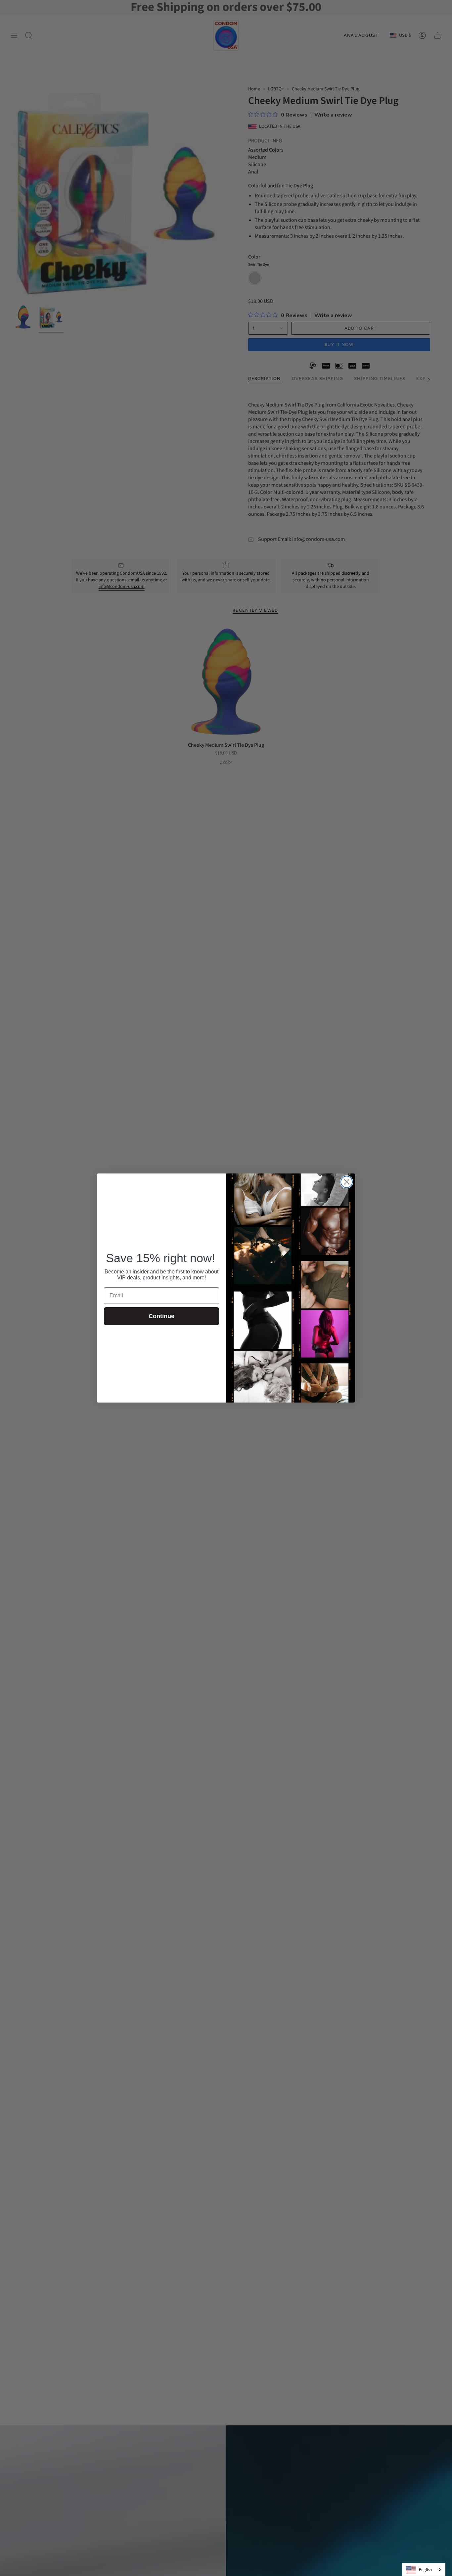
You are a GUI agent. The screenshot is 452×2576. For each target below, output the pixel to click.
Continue (161, 1316)
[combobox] (424, 2570)
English (425, 2570)
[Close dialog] (347, 1182)
